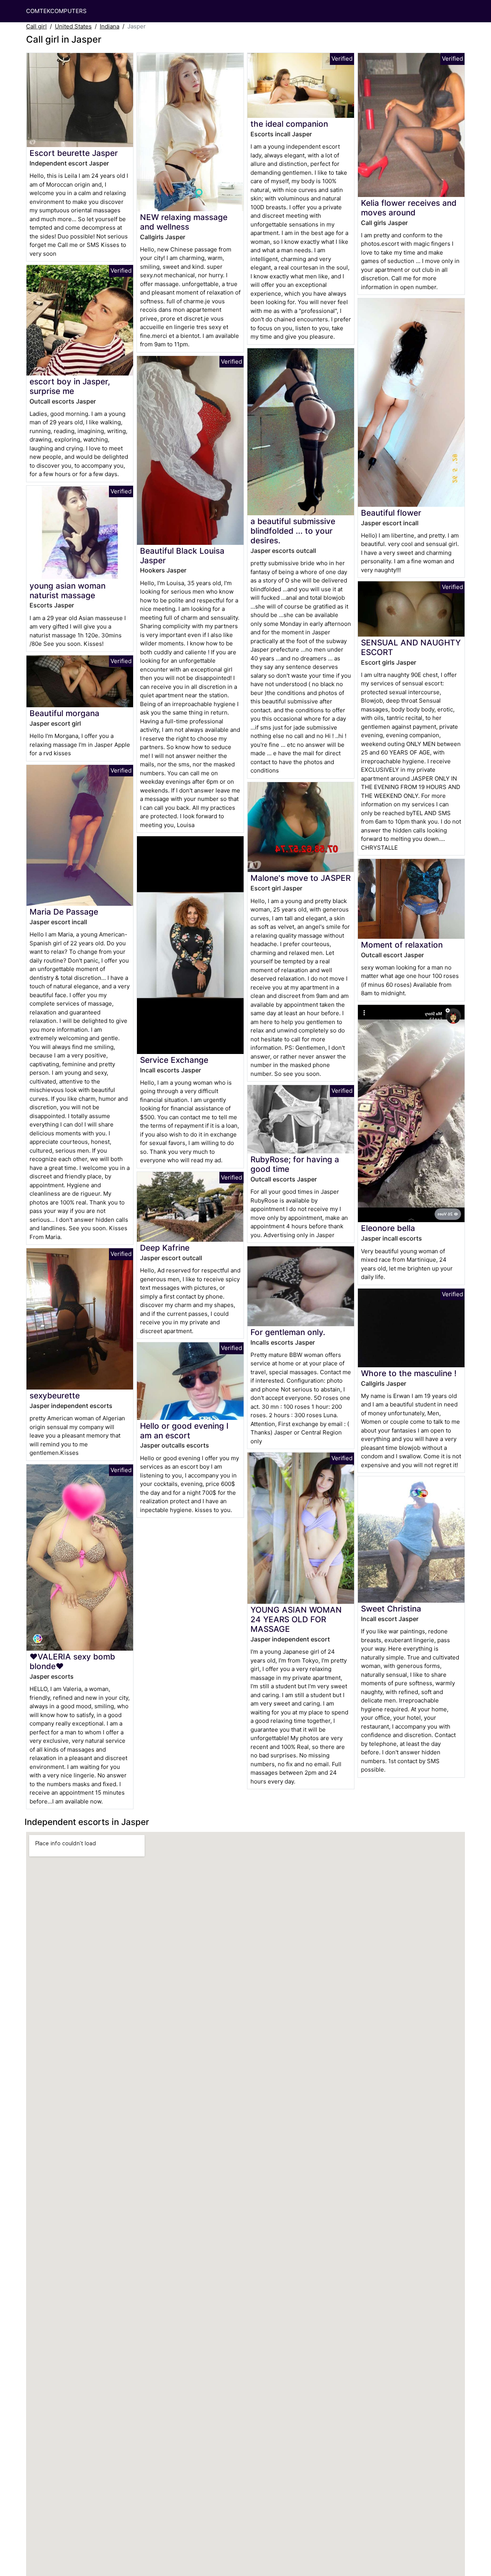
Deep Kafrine (165, 1248)
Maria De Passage (64, 912)
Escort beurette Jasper (74, 153)
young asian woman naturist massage (68, 591)
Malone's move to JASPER (301, 878)
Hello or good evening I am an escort (184, 1431)
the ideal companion (289, 124)
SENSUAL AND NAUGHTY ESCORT (411, 647)
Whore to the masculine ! (409, 1373)
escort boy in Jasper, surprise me (70, 386)
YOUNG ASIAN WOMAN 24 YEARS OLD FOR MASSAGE (296, 1619)
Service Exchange (174, 1060)
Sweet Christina (391, 1609)
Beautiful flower (391, 513)
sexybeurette (55, 1396)
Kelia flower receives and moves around (409, 208)
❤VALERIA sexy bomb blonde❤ (72, 1661)
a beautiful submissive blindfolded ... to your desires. (293, 531)
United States (73, 26)
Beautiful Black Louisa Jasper (182, 556)
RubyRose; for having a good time (295, 1164)
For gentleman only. (288, 1332)
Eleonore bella (388, 1228)
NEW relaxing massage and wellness (184, 222)
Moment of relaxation (402, 945)
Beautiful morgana (64, 713)
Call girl (36, 26)
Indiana (110, 26)
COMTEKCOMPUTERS (56, 11)
